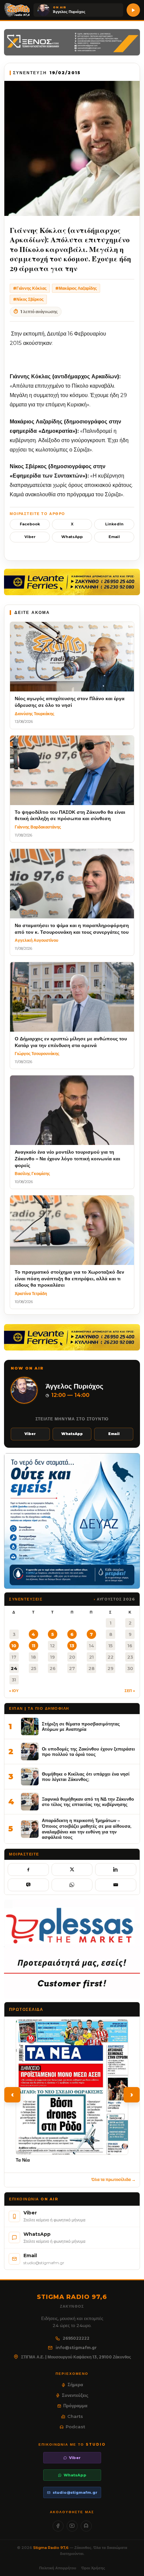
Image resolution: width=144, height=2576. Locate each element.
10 (14, 1646)
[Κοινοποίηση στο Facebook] (28, 1870)
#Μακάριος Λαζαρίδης (76, 288)
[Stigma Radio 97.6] (17, 10)
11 (33, 1646)
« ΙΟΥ (14, 1691)
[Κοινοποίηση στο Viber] (28, 1885)
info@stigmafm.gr (76, 2348)
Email (114, 537)
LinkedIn (114, 524)
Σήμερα (75, 2385)
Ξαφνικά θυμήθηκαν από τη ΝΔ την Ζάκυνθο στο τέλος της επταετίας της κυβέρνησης (88, 1802)
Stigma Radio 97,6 (51, 2548)
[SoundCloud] (86, 2526)
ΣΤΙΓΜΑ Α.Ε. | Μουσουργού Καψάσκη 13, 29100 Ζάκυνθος (76, 2357)
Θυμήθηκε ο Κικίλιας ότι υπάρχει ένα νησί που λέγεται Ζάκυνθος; (86, 1777)
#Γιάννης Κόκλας (30, 288)
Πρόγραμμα (75, 2406)
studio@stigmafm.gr (75, 2492)
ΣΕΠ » (130, 1691)
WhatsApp (72, 537)
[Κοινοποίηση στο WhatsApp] (72, 1885)
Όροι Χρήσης (93, 2568)
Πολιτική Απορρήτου (58, 2568)
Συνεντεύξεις (75, 2395)
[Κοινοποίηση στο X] (72, 1870)
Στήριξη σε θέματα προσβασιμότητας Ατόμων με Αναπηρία (81, 1727)
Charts (75, 2416)
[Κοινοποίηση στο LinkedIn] (116, 1870)
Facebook (30, 524)
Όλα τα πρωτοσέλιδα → (114, 2179)
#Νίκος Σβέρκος (28, 299)
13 (72, 1646)
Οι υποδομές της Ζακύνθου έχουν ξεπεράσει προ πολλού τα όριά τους (88, 1752)
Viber (30, 537)
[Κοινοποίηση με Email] (116, 1885)
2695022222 (76, 2338)
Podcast (75, 2427)
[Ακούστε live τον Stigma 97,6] (133, 10)
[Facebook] (58, 2526)
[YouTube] (72, 2526)
